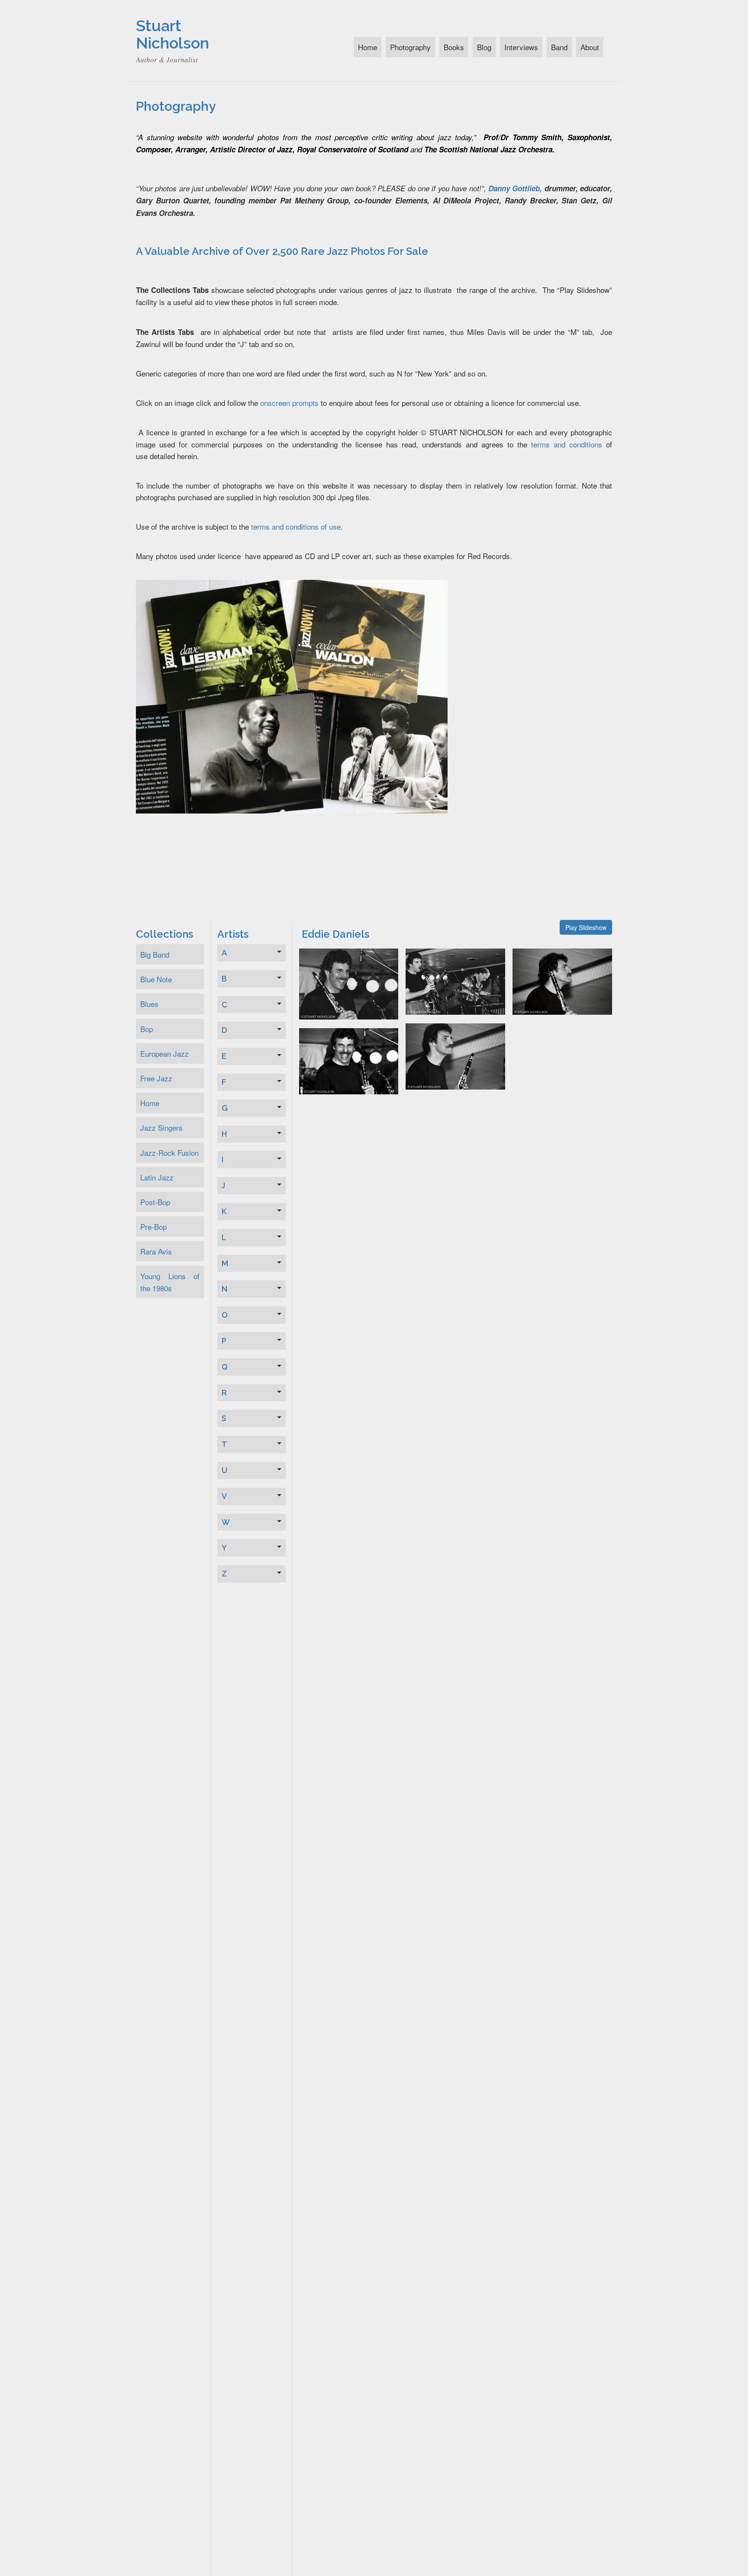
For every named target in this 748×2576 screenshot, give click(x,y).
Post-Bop (155, 1202)
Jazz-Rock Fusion (169, 1153)
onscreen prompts (289, 403)
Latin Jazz (157, 1177)
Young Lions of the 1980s (170, 1282)
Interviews (521, 47)
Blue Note (156, 979)
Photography (410, 47)
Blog (484, 47)
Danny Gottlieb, (515, 188)
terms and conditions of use (296, 526)
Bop (147, 1029)
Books (454, 47)
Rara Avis (156, 1251)
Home (368, 47)
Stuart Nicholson (172, 34)
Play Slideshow (586, 927)
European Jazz (164, 1053)
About (590, 47)
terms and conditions (567, 444)
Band (559, 47)
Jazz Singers (161, 1127)
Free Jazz (156, 1078)
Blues (149, 1004)
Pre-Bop (153, 1227)
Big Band (155, 954)
